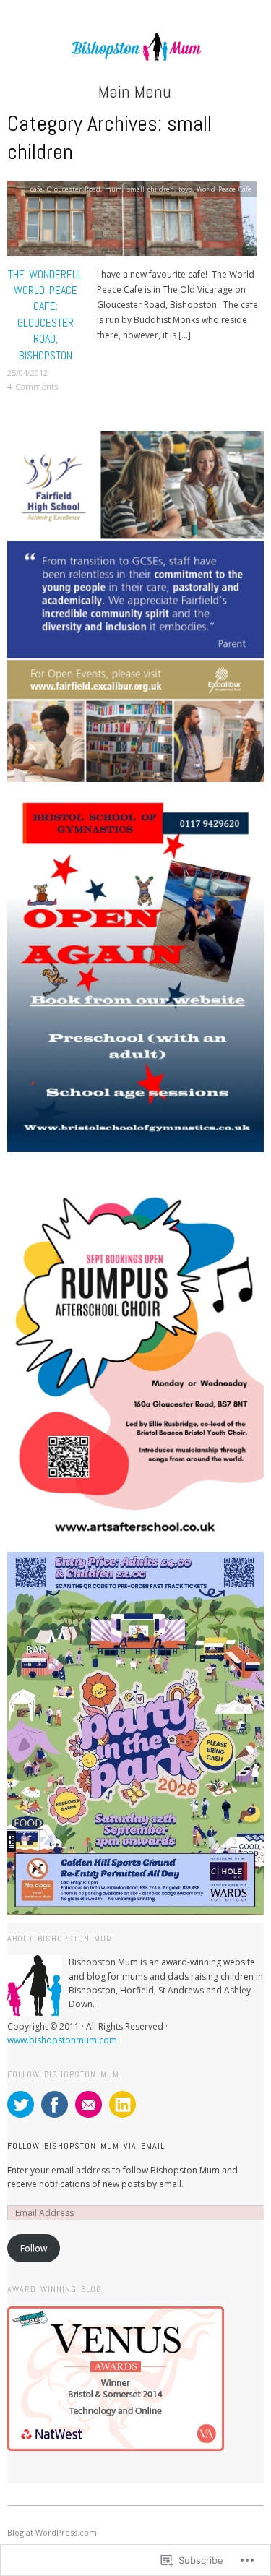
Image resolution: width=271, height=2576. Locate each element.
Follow (34, 2248)
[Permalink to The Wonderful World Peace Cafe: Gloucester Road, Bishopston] (132, 223)
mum (113, 189)
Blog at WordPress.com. (53, 2532)
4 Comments (33, 386)
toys (185, 189)
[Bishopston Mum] (135, 54)
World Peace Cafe (224, 189)
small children (150, 189)
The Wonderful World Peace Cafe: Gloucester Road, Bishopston (46, 315)
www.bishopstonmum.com (62, 2040)
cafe (36, 189)
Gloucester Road (74, 189)
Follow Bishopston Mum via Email (86, 2146)
